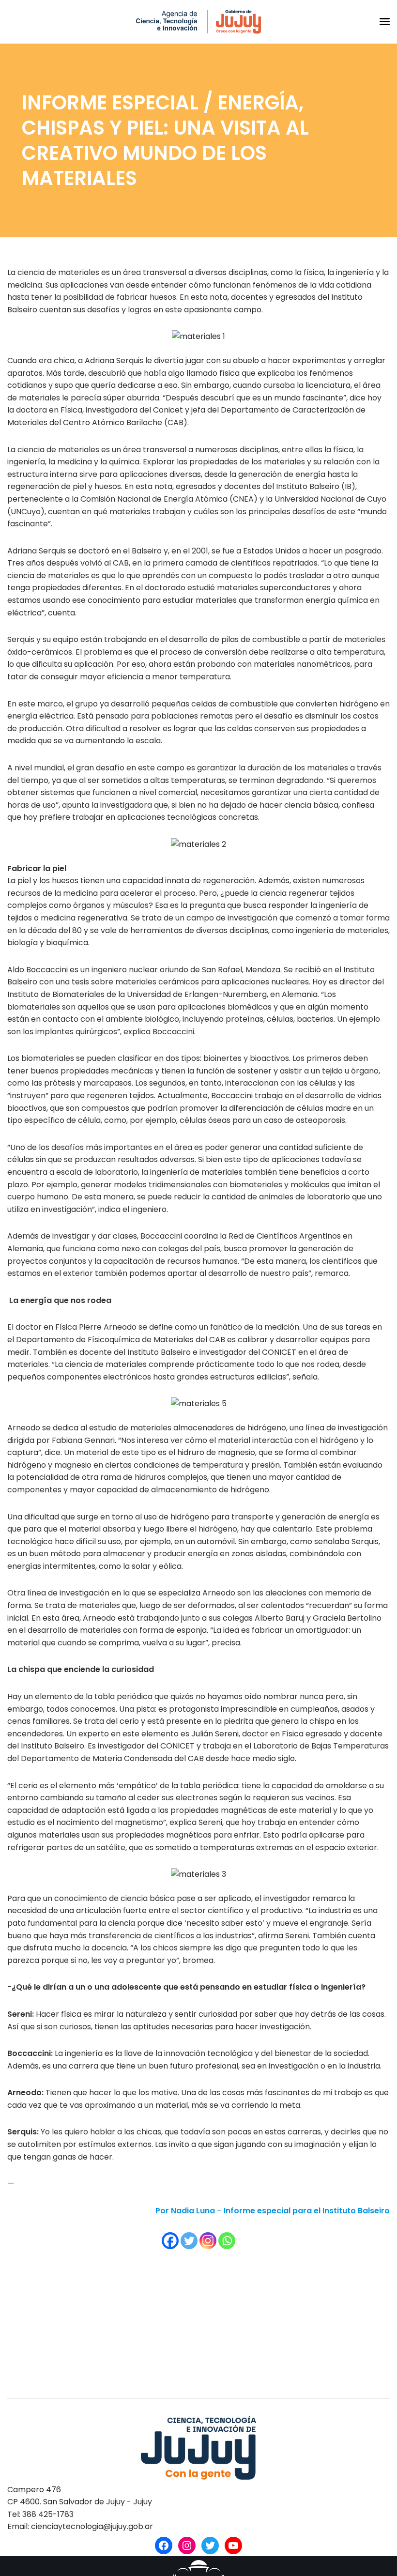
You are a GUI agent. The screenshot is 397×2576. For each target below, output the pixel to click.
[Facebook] (170, 2241)
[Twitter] (189, 2241)
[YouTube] (233, 2545)
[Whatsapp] (227, 2241)
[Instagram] (208, 2241)
